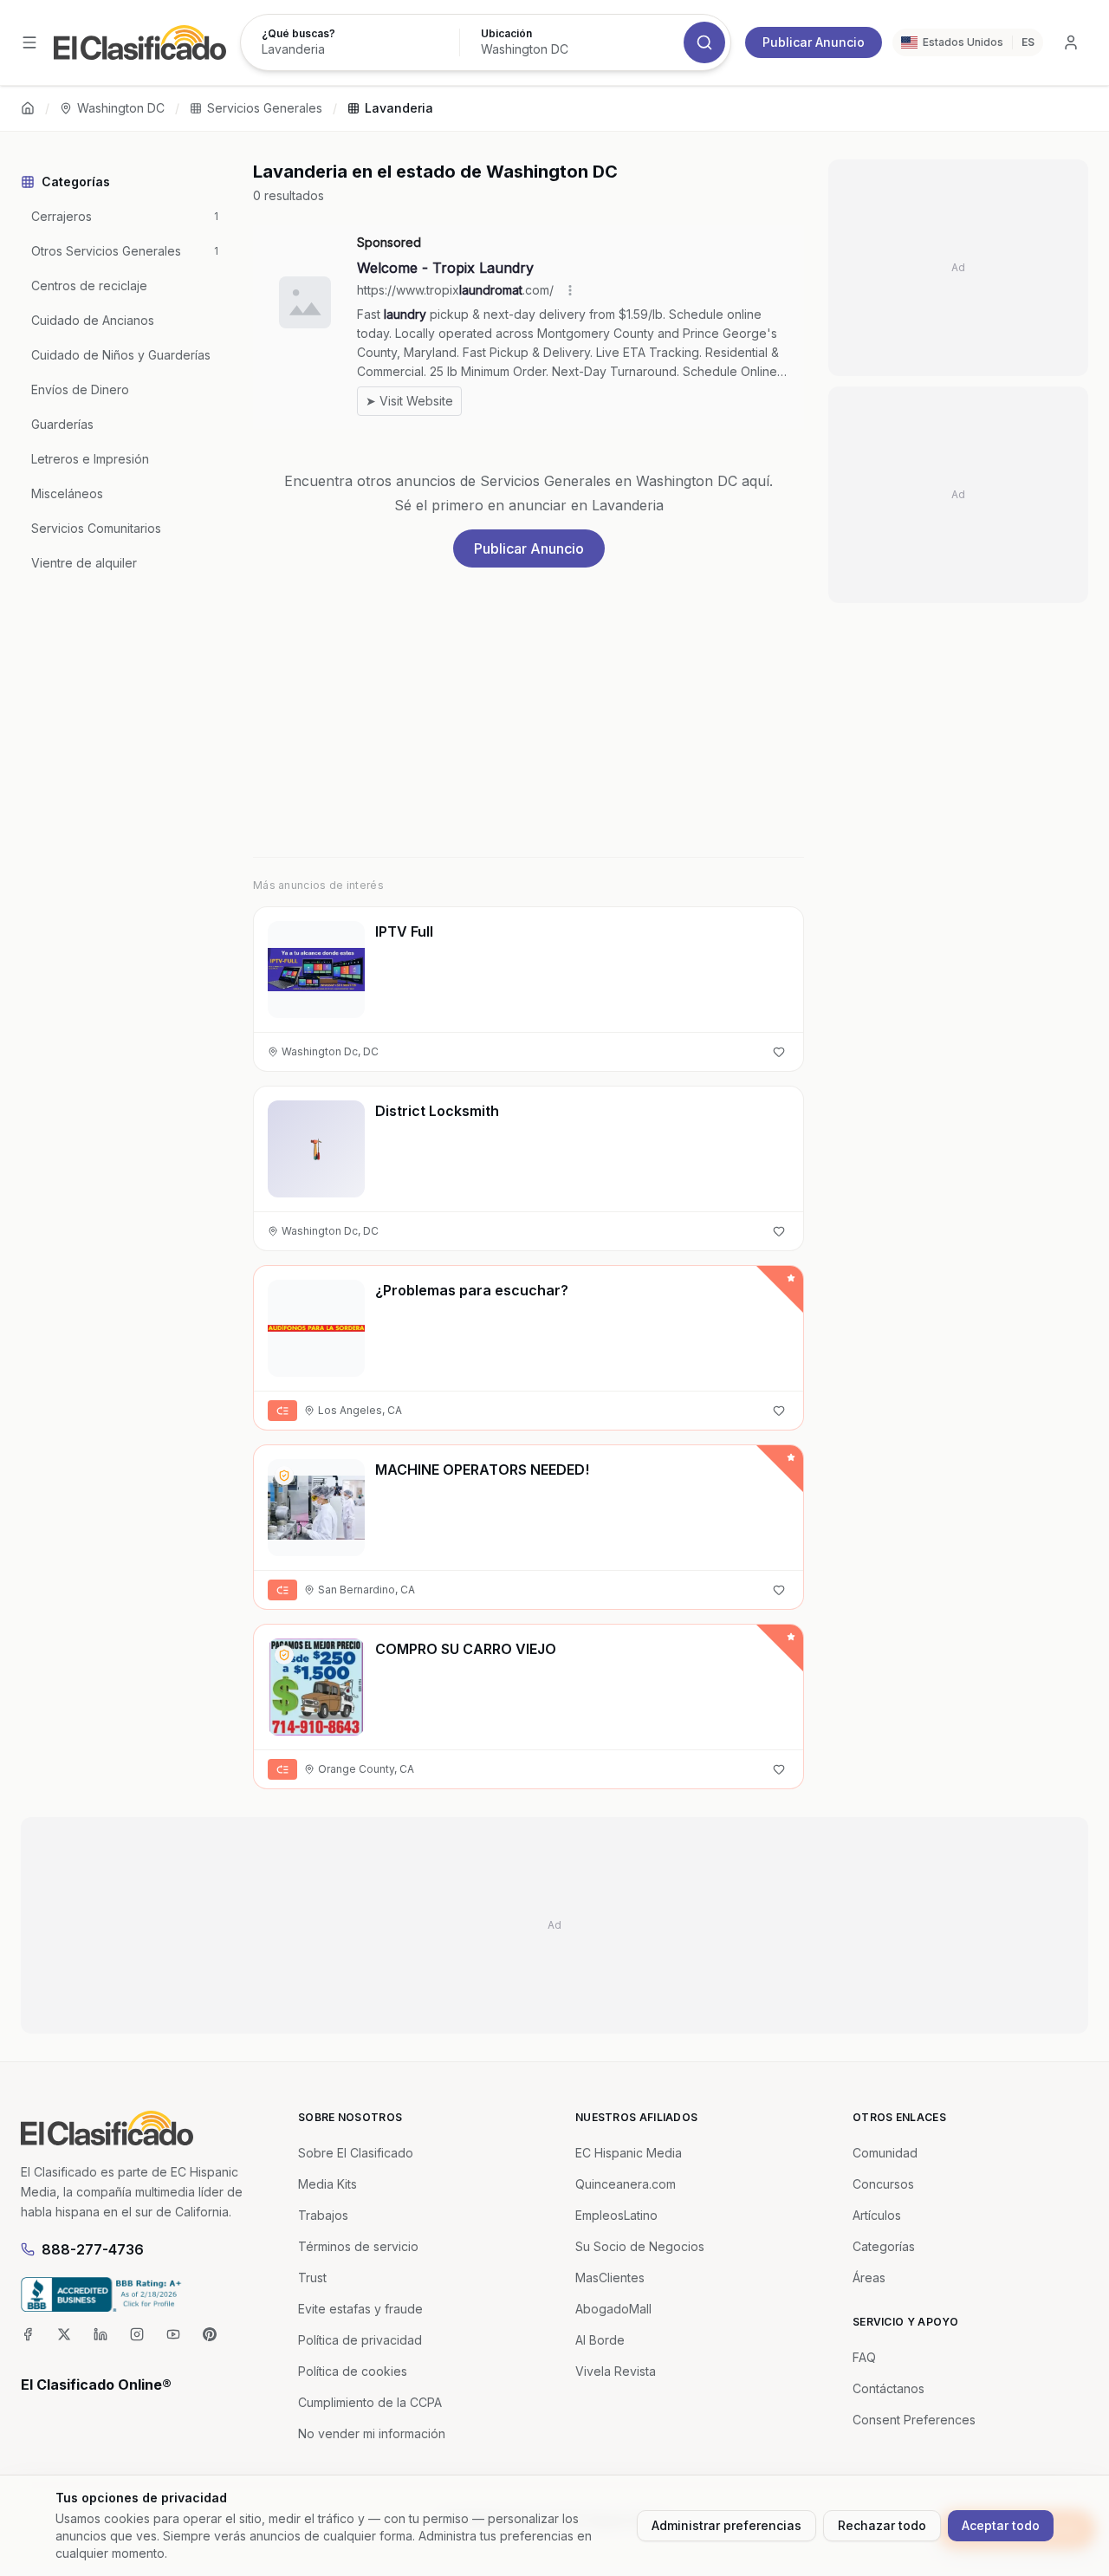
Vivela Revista (616, 2371)
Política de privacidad (360, 2340)
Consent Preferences (914, 2420)
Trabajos (323, 2215)
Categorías (884, 2246)
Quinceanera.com (626, 2184)
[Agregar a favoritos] (779, 1052)
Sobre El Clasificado (356, 2153)
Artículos (877, 2215)
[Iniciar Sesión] (1071, 42)
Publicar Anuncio (814, 42)
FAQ (864, 2357)
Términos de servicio (358, 2246)
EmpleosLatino (616, 2215)
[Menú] (29, 42)
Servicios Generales (265, 108)
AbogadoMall (613, 2309)
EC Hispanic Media (629, 2153)
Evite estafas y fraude (360, 2309)
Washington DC (121, 108)
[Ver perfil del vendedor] (284, 1476)
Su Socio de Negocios (640, 2246)
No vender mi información (372, 2433)
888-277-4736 (93, 2249)
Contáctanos (888, 2388)
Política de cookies (353, 2371)
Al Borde (600, 2340)
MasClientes (610, 2278)
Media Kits (328, 2184)
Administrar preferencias (726, 2525)
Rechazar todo (882, 2525)
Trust (312, 2278)
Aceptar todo (1001, 2525)
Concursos (883, 2184)
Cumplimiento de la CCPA (370, 2402)
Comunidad (885, 2153)
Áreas (869, 2278)
